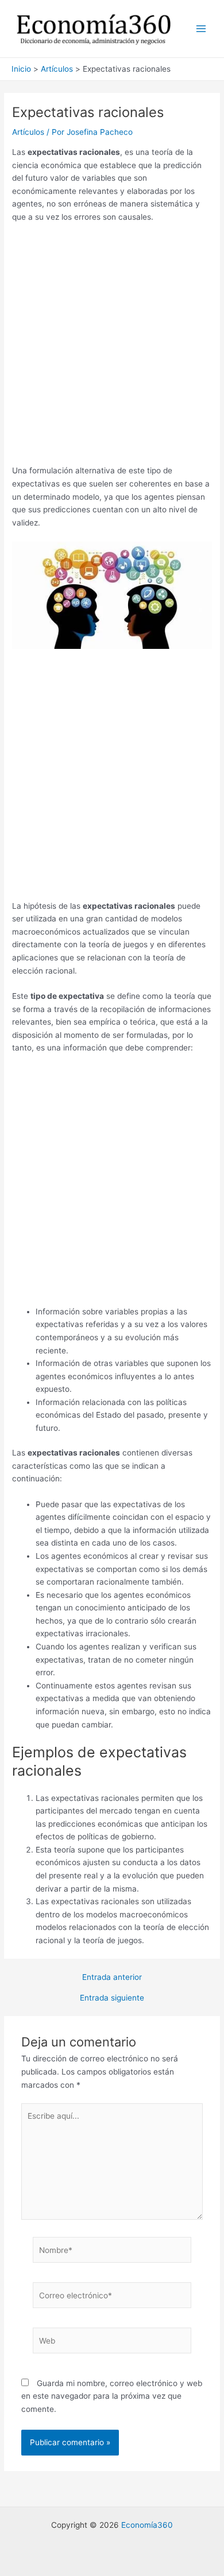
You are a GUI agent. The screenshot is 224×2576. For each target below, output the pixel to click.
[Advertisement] (112, 348)
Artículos (28, 132)
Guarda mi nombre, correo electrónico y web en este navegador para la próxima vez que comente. (112, 2396)
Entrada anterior (112, 1978)
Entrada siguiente (112, 1998)
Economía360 (147, 2525)
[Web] (112, 2343)
